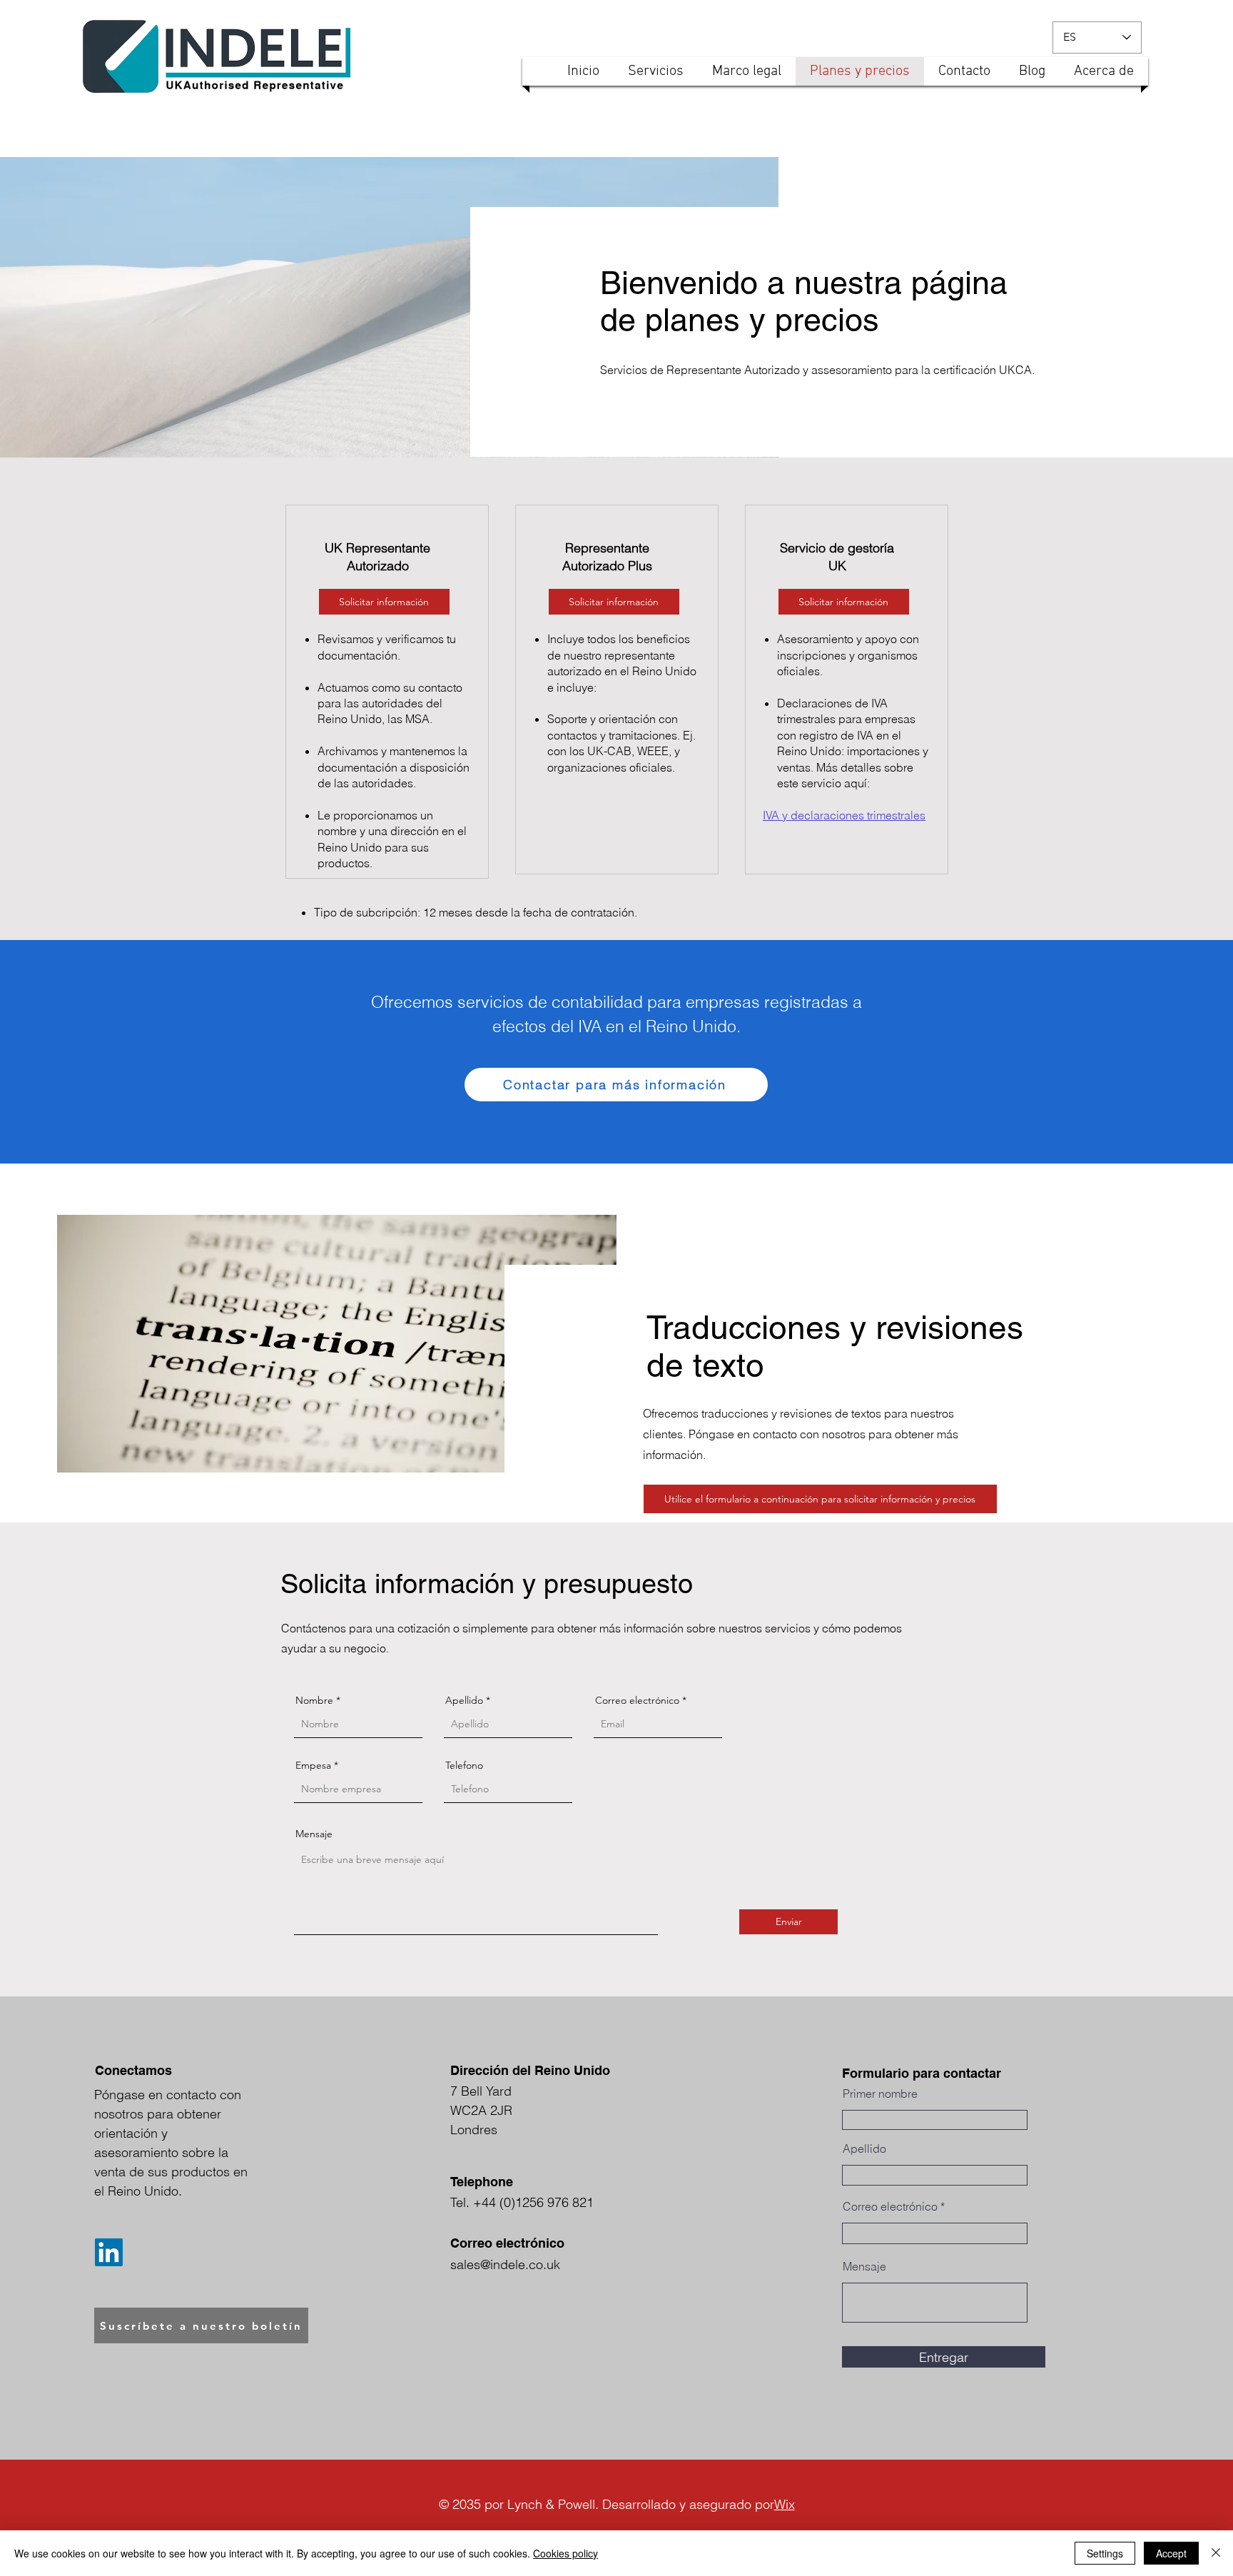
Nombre (314, 1700)
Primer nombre (880, 2093)
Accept (1171, 2553)
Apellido (464, 1700)
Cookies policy (565, 2553)
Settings (1105, 2553)
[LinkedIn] (109, 2252)
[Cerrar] (1216, 2553)
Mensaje (314, 1834)
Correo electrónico (637, 1700)
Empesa (313, 1765)
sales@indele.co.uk (505, 2264)
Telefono (464, 1765)
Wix (785, 2504)
